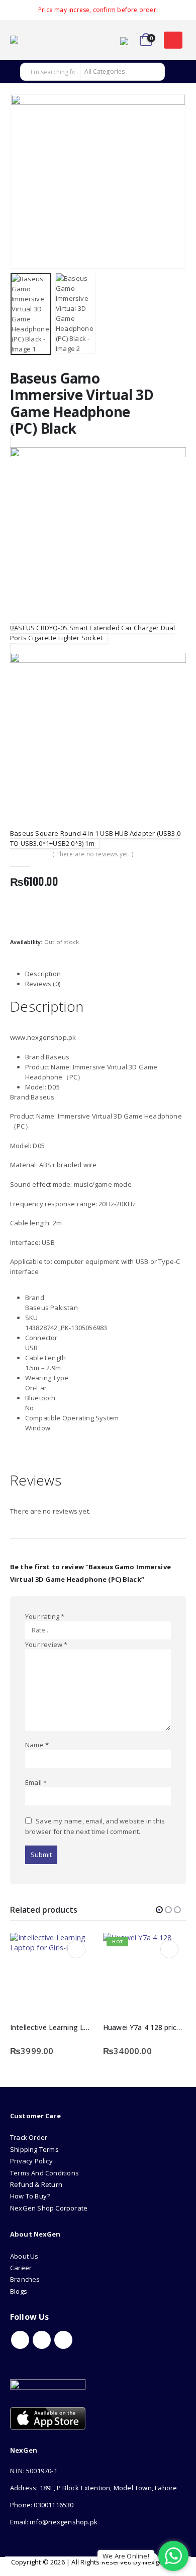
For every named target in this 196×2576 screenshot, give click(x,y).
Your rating (45, 1616)
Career (21, 2268)
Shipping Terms (34, 2149)
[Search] (151, 72)
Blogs (19, 2291)
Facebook (20, 2340)
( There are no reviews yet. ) (93, 854)
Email (36, 1782)
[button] (173, 40)
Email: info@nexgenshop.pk (54, 2522)
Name (37, 1745)
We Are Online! (126, 2556)
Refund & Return (36, 2184)
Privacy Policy (31, 2161)
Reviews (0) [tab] (43, 984)
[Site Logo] (38, 40)
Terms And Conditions (44, 2173)
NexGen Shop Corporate (49, 2208)
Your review (46, 1644)
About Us (25, 2256)
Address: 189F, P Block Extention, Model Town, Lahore (93, 2488)
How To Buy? (30, 2196)
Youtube (42, 2340)
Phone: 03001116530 (42, 2505)
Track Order (29, 2137)
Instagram (63, 2340)
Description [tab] (43, 974)
